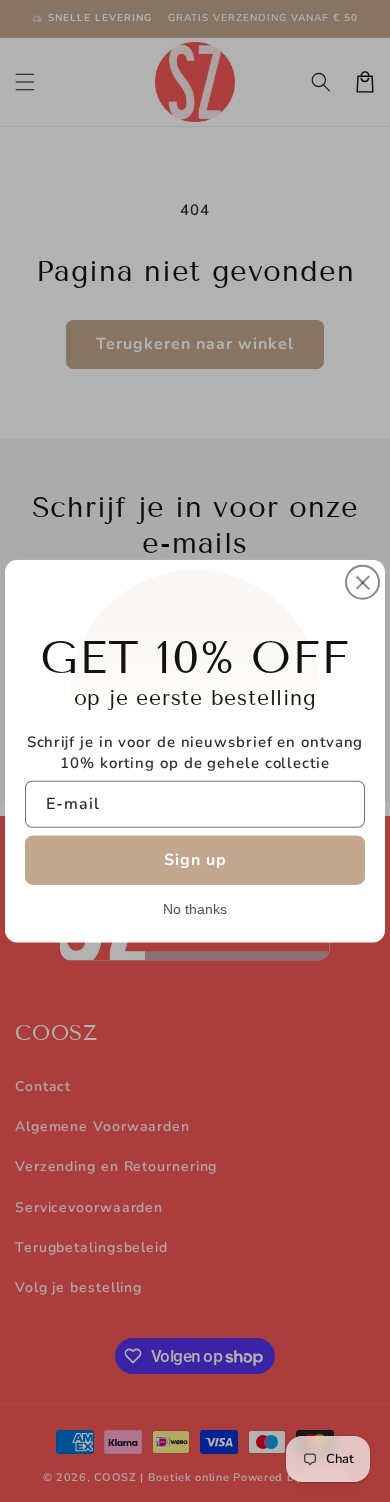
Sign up (195, 859)
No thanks (195, 908)
